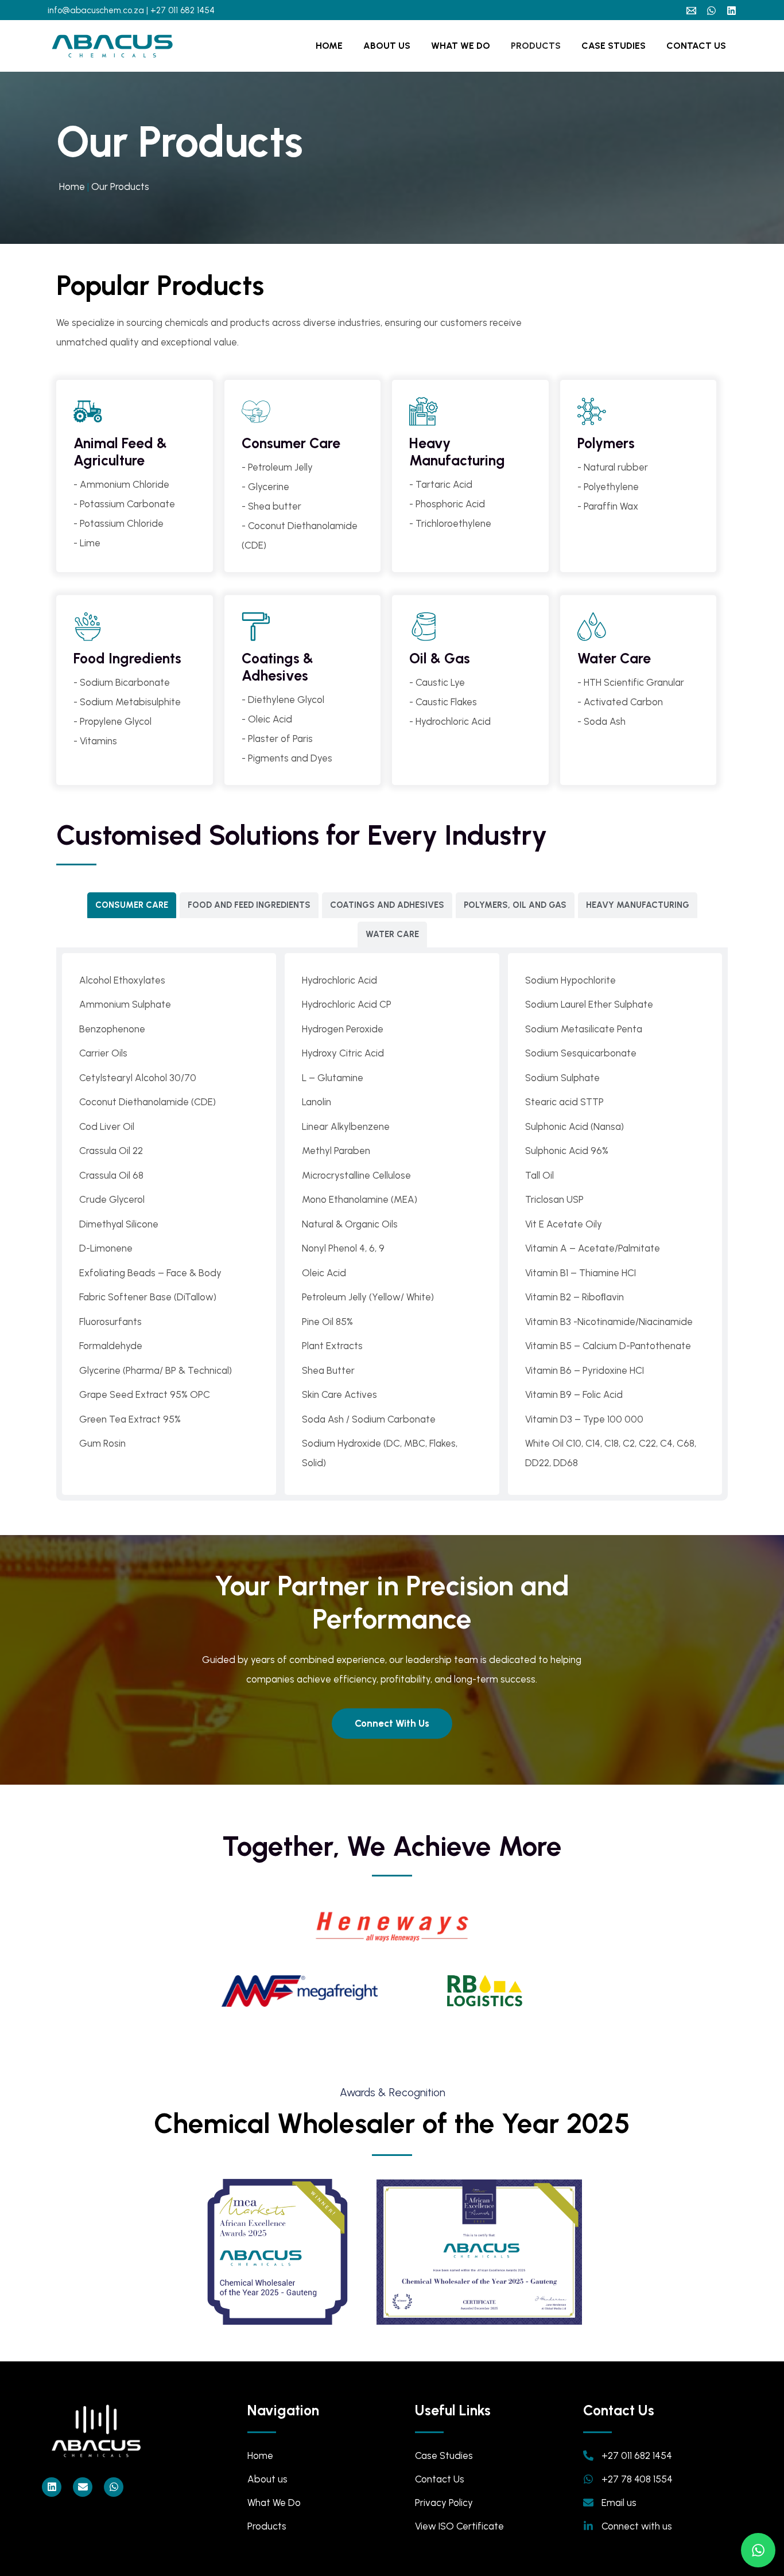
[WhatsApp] (711, 11)
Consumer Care (291, 443)
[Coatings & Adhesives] (256, 627)
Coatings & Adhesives (277, 667)
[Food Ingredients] (88, 627)
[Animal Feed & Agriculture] (88, 411)
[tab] (132, 905)
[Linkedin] (731, 11)
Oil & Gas (440, 658)
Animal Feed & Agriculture (120, 452)
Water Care (614, 658)
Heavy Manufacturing (457, 452)
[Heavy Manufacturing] (424, 411)
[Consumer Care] (256, 411)
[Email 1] (691, 11)
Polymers (606, 443)
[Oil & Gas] (424, 627)
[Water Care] (592, 627)
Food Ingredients (127, 658)
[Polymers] (592, 411)
